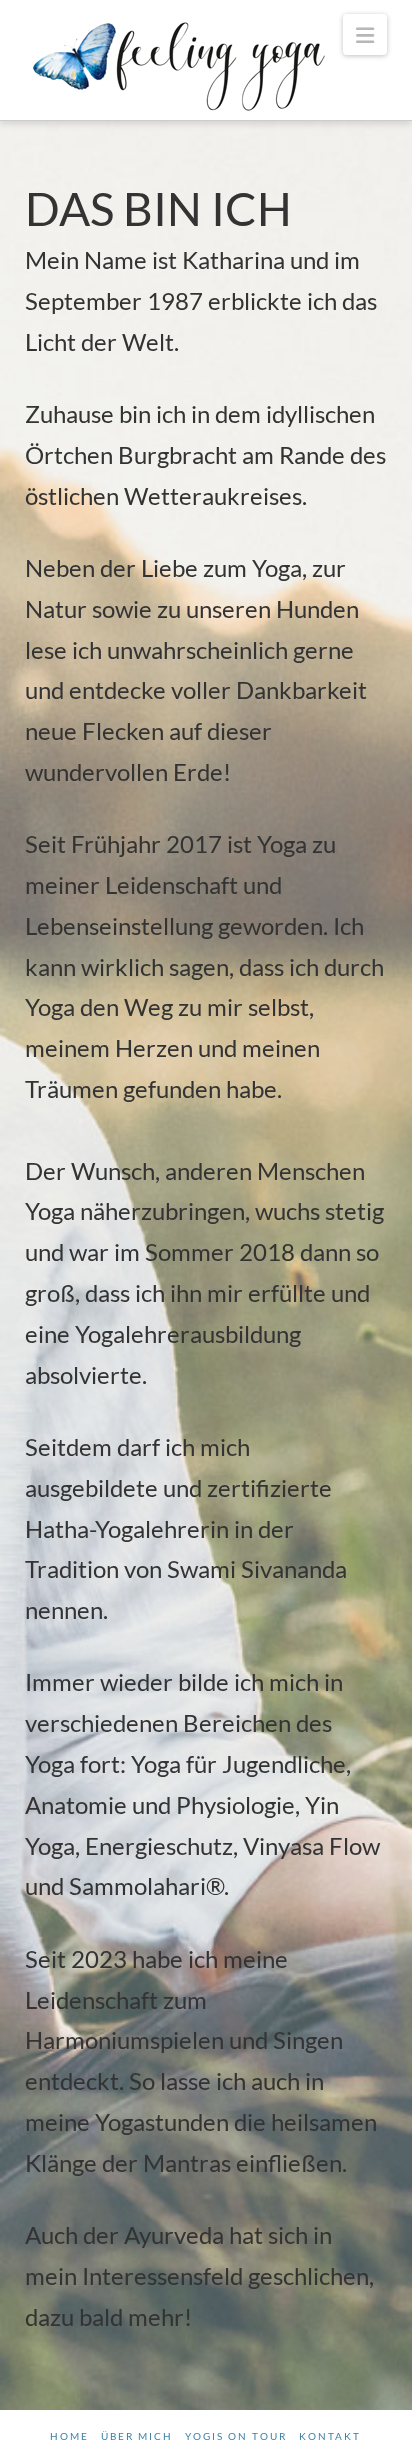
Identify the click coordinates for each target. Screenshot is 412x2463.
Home (69, 2436)
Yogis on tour (236, 2436)
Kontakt (330, 2436)
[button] (365, 34)
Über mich (137, 2436)
